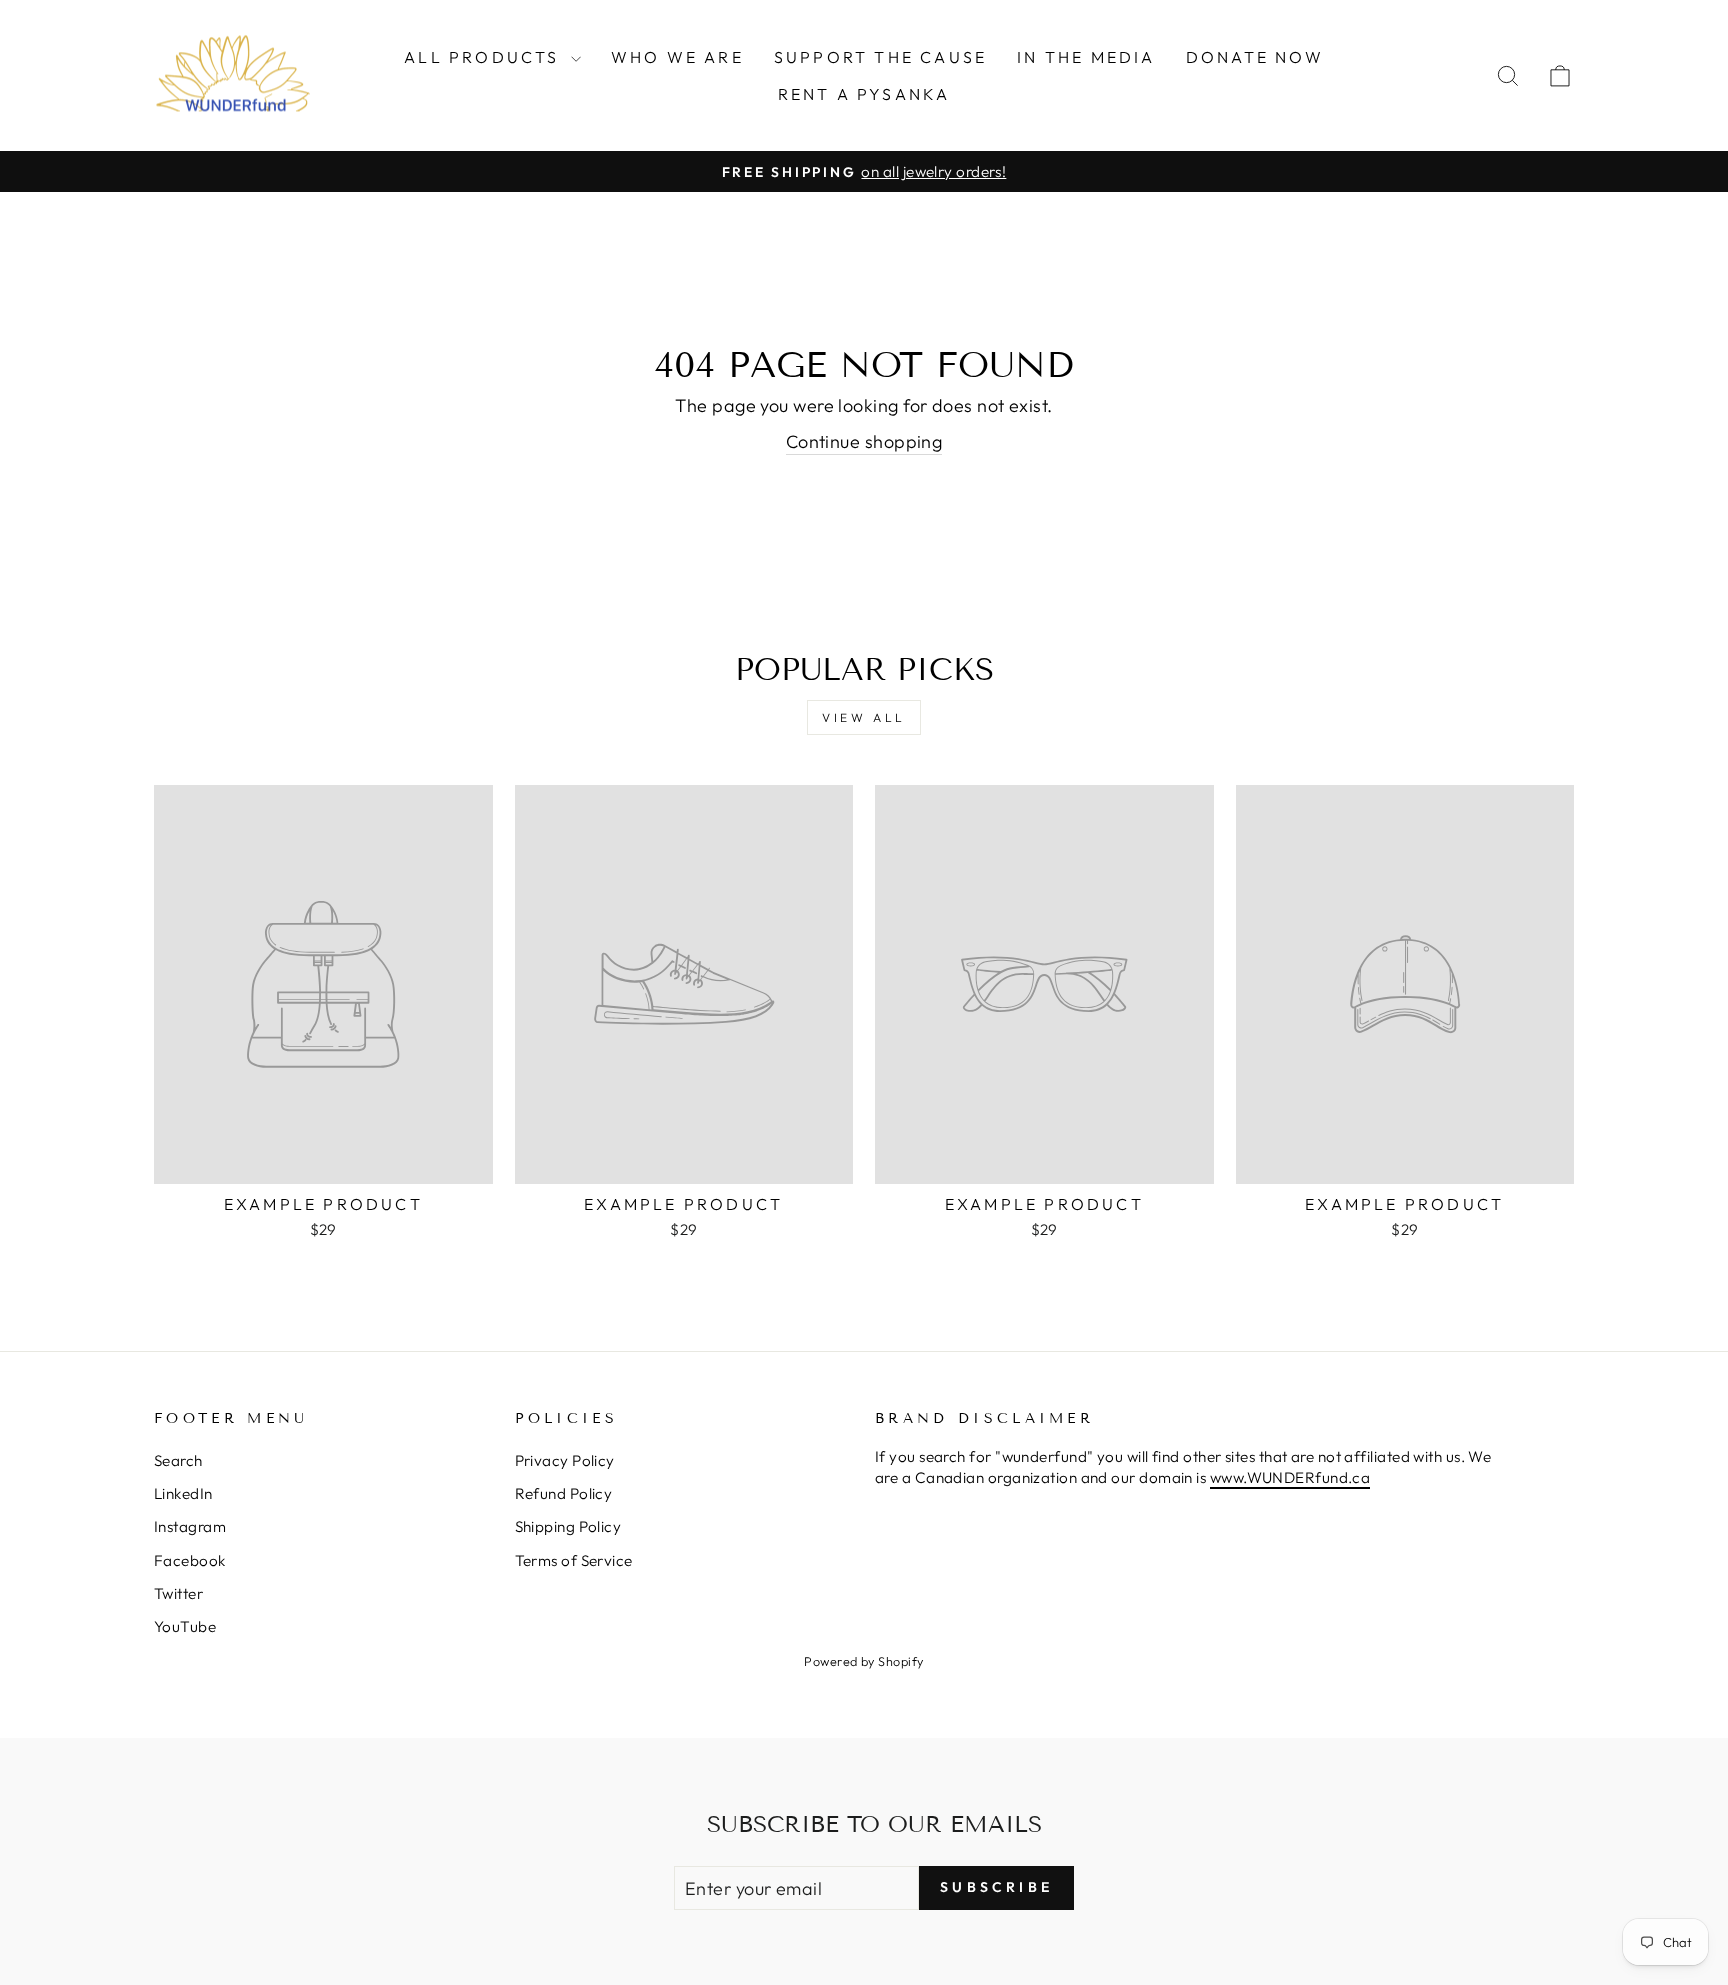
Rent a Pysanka (864, 94)
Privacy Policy (565, 1460)
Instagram (190, 1526)
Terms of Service (574, 1560)
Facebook (190, 1560)
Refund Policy (564, 1493)
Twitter (178, 1593)
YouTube (185, 1626)
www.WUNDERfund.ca (1290, 1477)
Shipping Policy (568, 1526)
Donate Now (1255, 57)
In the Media (1086, 57)
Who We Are (677, 57)
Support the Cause (880, 57)
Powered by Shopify (863, 1661)
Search (178, 1460)
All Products (485, 57)
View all (864, 717)
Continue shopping (864, 441)
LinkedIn (183, 1493)
